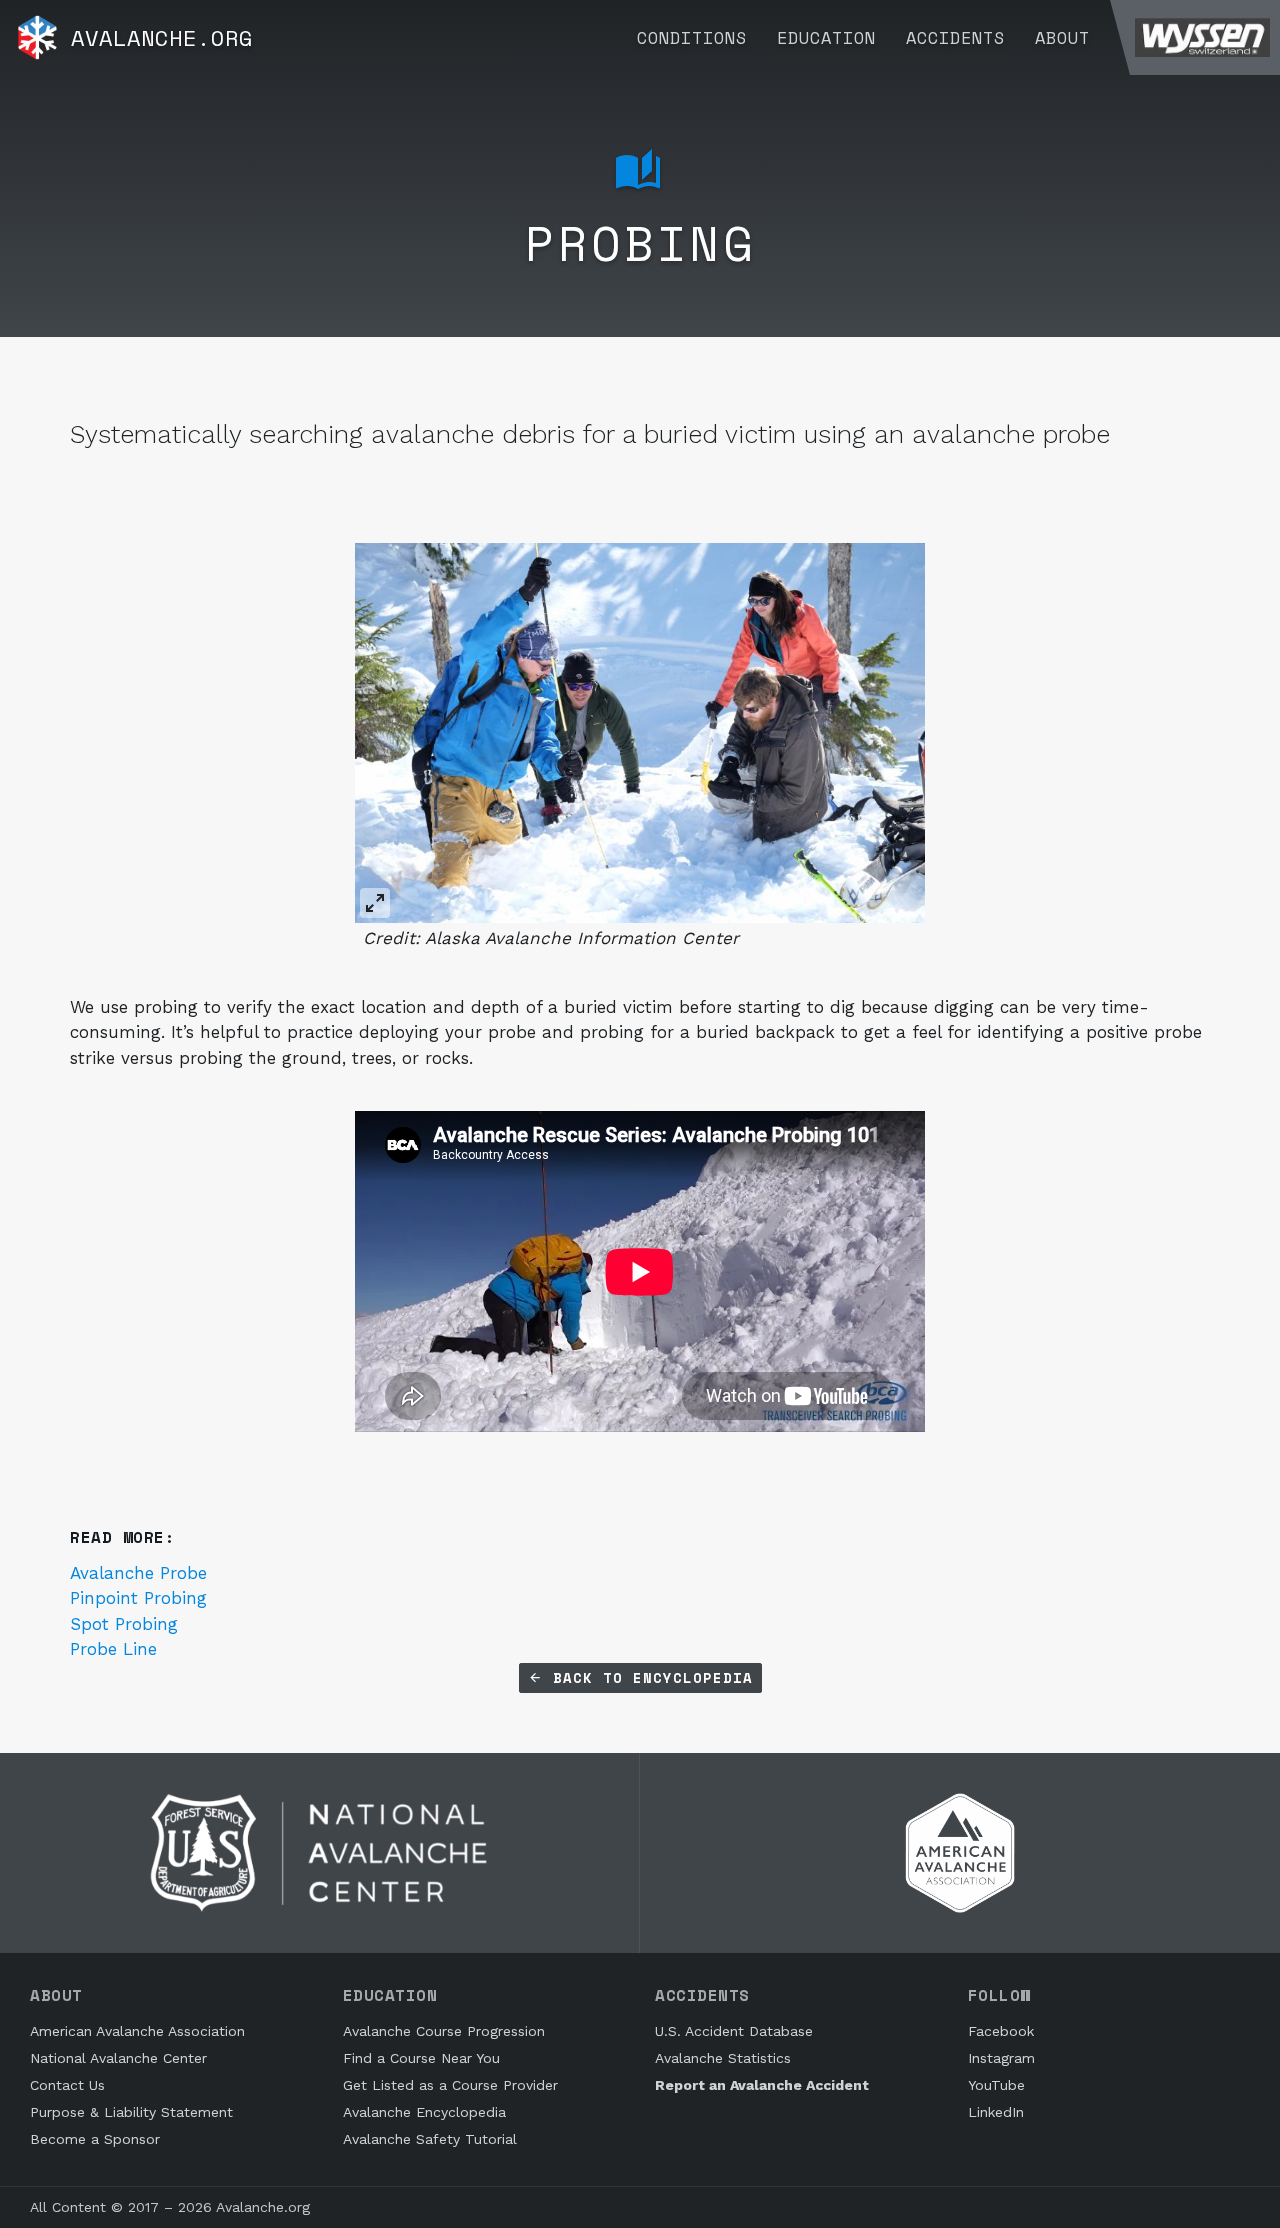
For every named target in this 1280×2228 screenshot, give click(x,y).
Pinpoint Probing (138, 1598)
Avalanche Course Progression (444, 2031)
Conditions (692, 37)
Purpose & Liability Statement (131, 2112)
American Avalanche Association (137, 2031)
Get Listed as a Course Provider (450, 2085)
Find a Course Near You (421, 2058)
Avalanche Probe (138, 1573)
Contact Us (67, 2085)
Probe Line (113, 1649)
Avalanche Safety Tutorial (430, 2139)
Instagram (1001, 2058)
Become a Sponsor (95, 2139)
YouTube (996, 2085)
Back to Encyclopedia (648, 1677)
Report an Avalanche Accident (762, 2085)
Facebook (1001, 2031)
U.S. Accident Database (734, 2031)
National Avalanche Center (118, 2058)
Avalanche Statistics (723, 2058)
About (1062, 37)
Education (826, 37)
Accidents (955, 37)
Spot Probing (124, 1624)
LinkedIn (996, 2112)
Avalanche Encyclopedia (424, 2112)
